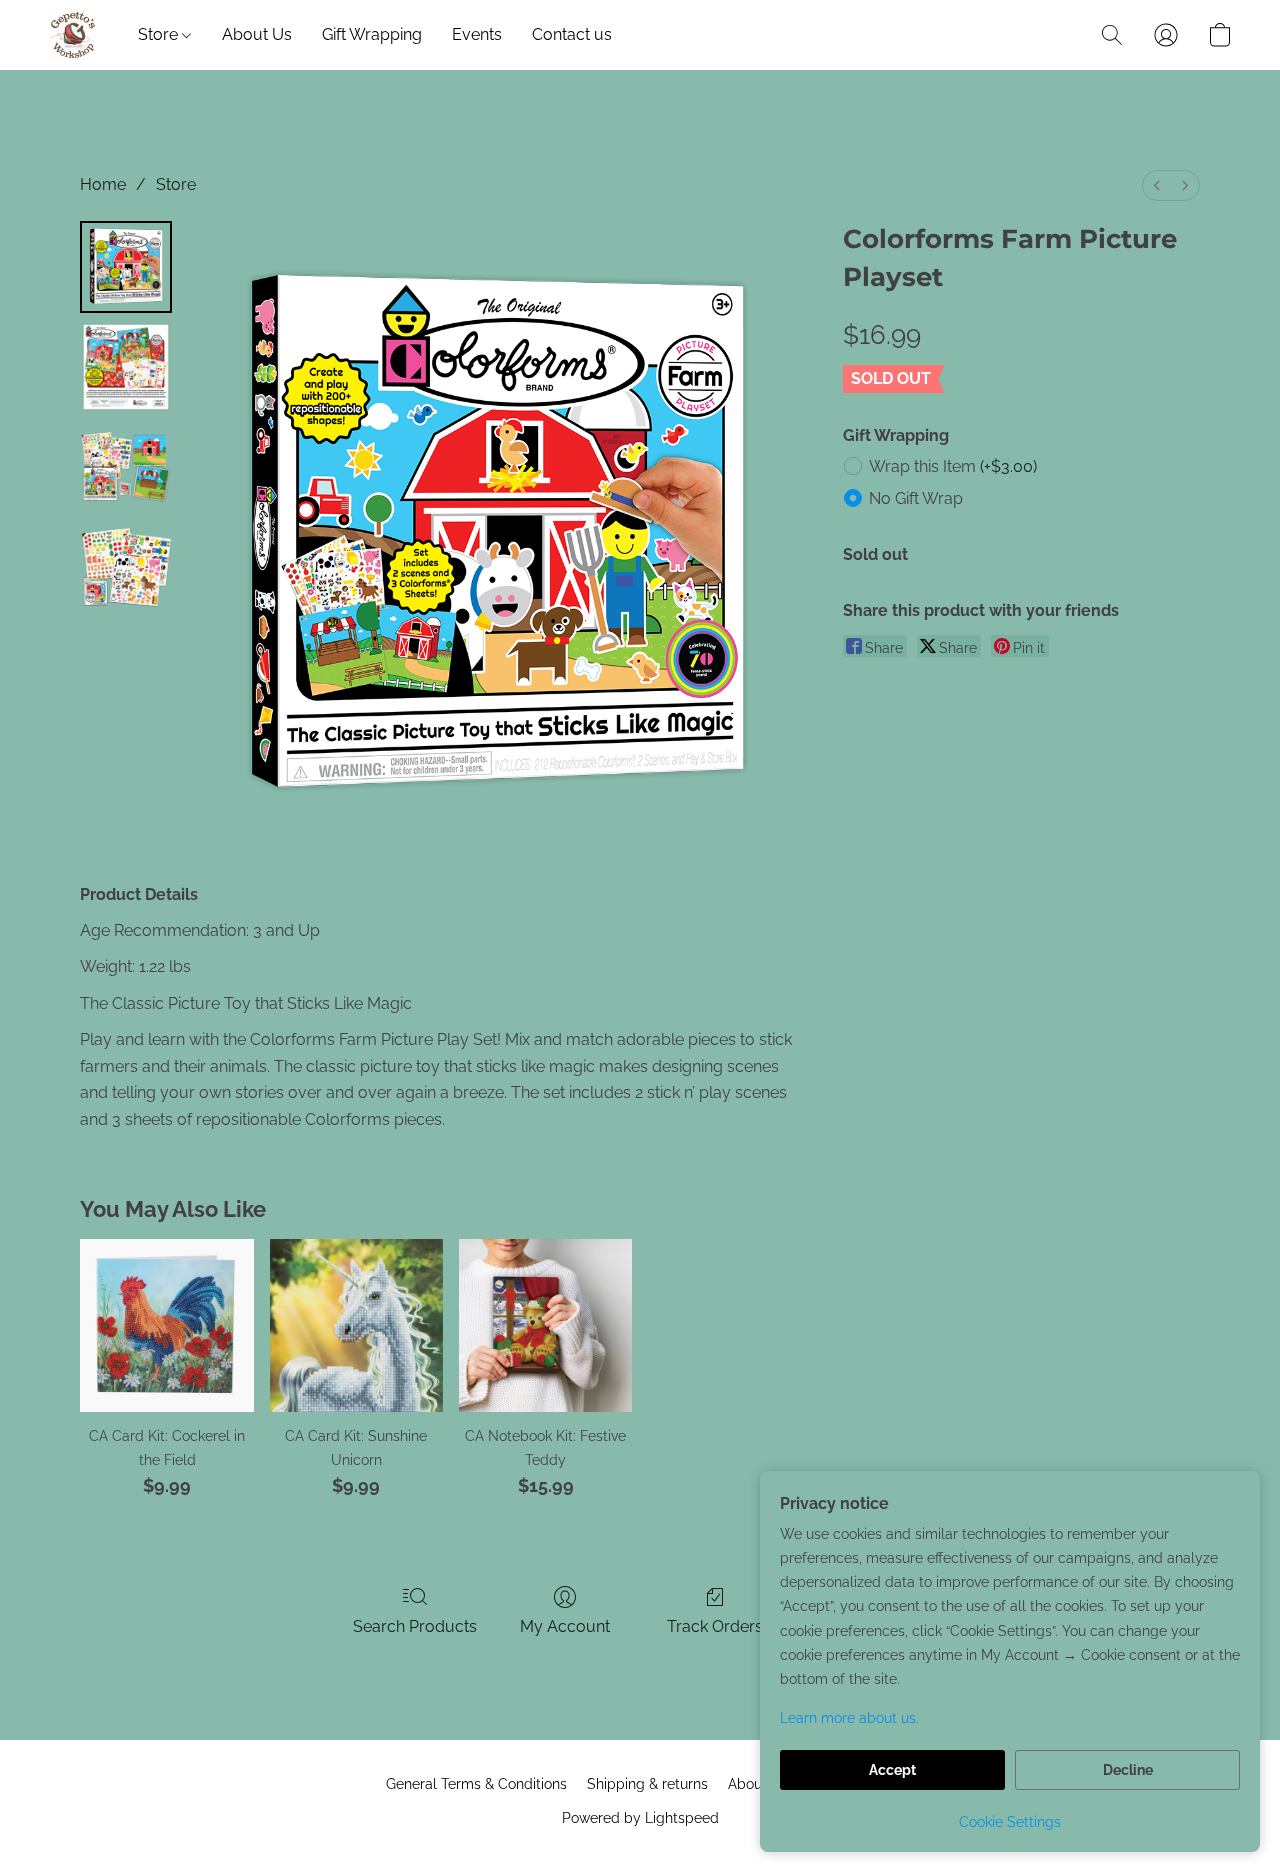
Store (160, 34)
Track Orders (715, 1626)
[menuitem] (1157, 185)
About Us (257, 34)
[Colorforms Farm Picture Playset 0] (126, 267)
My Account (565, 1626)
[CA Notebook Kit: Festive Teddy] (545, 1325)
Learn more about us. (849, 1718)
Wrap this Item (953, 466)
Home (103, 184)
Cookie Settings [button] (1010, 1822)
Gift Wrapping (372, 34)
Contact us (572, 34)
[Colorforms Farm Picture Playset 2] (126, 467)
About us (757, 1784)
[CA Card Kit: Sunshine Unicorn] (356, 1325)
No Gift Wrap (916, 498)
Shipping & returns (647, 1784)
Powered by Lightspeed (640, 1818)
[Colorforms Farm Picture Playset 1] (126, 367)
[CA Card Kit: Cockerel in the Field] (166, 1325)
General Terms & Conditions (476, 1784)
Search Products (415, 1626)
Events (477, 34)
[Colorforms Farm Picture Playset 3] (126, 567)
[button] (73, 35)
